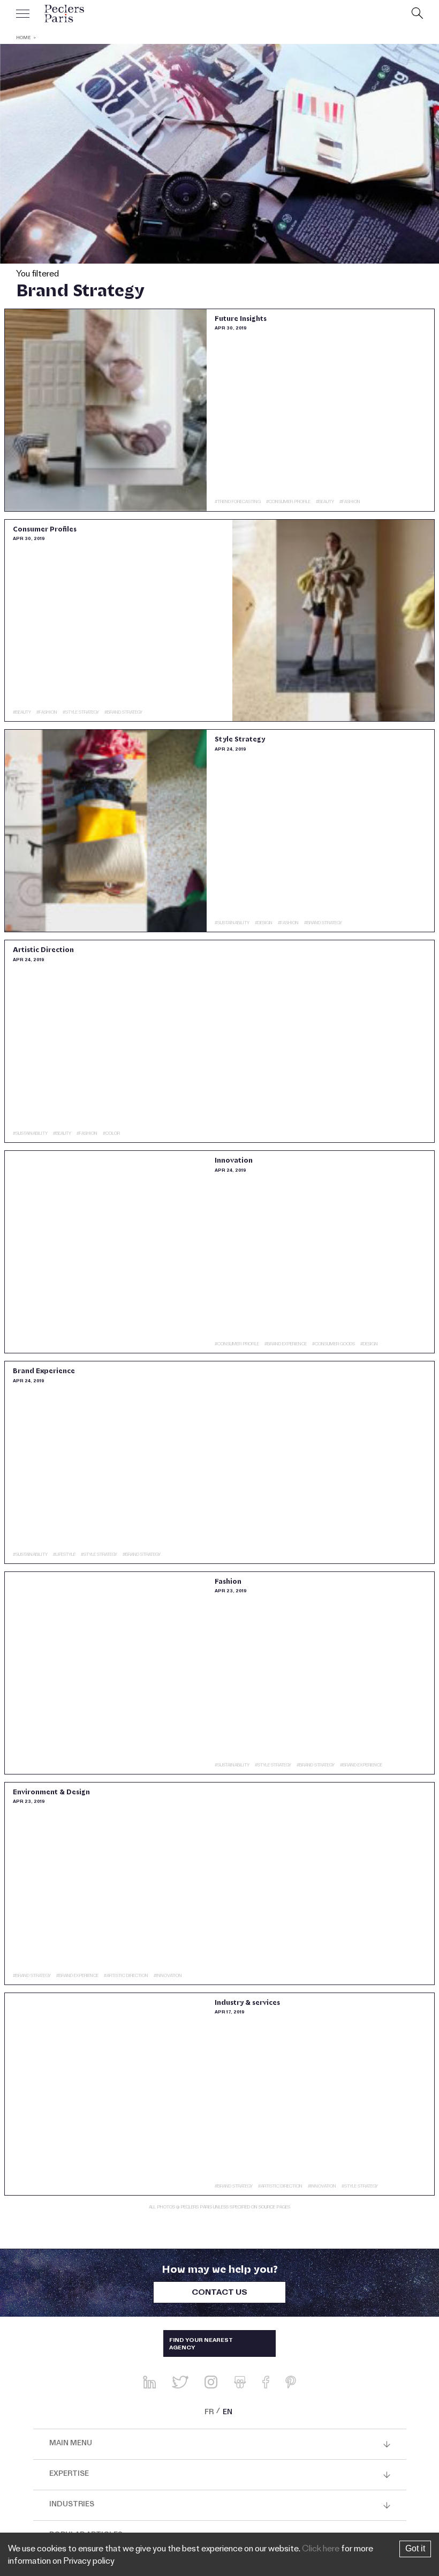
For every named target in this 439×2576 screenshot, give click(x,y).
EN (228, 2413)
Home (23, 38)
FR (209, 2413)
